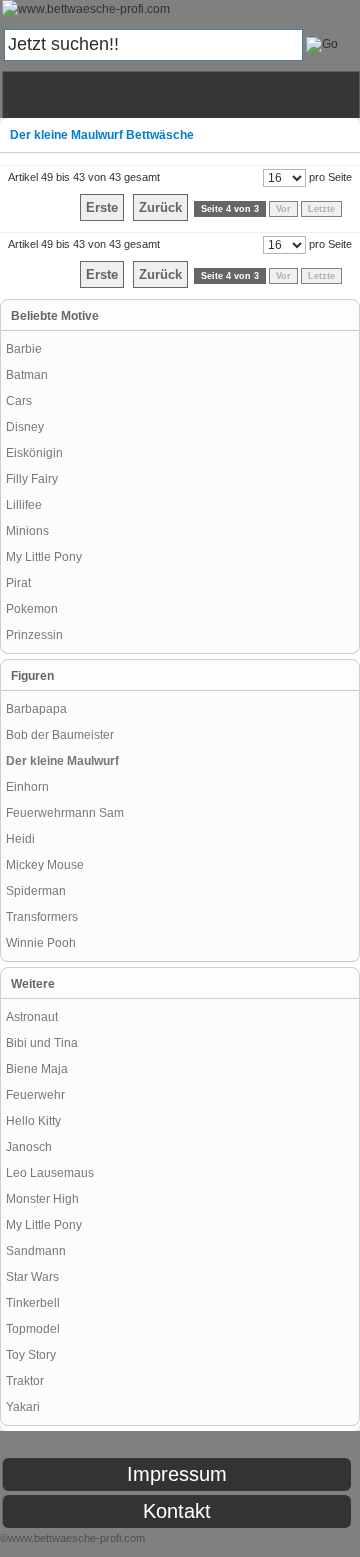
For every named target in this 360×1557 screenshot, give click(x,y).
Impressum (177, 1474)
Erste (102, 207)
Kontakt (177, 1511)
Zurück (160, 207)
